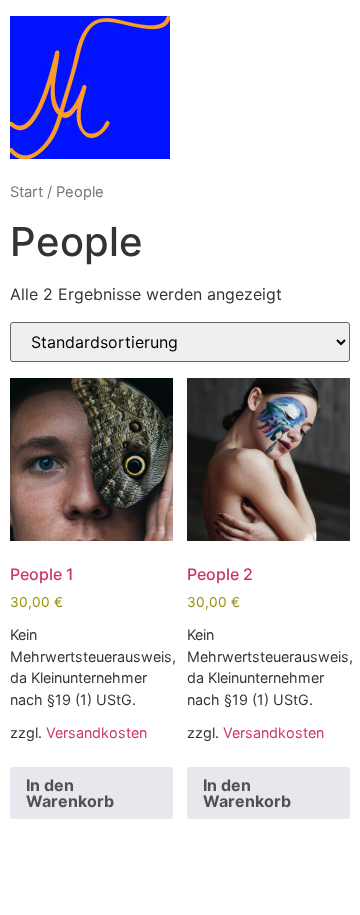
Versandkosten (96, 732)
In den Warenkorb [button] (70, 793)
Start (26, 192)
